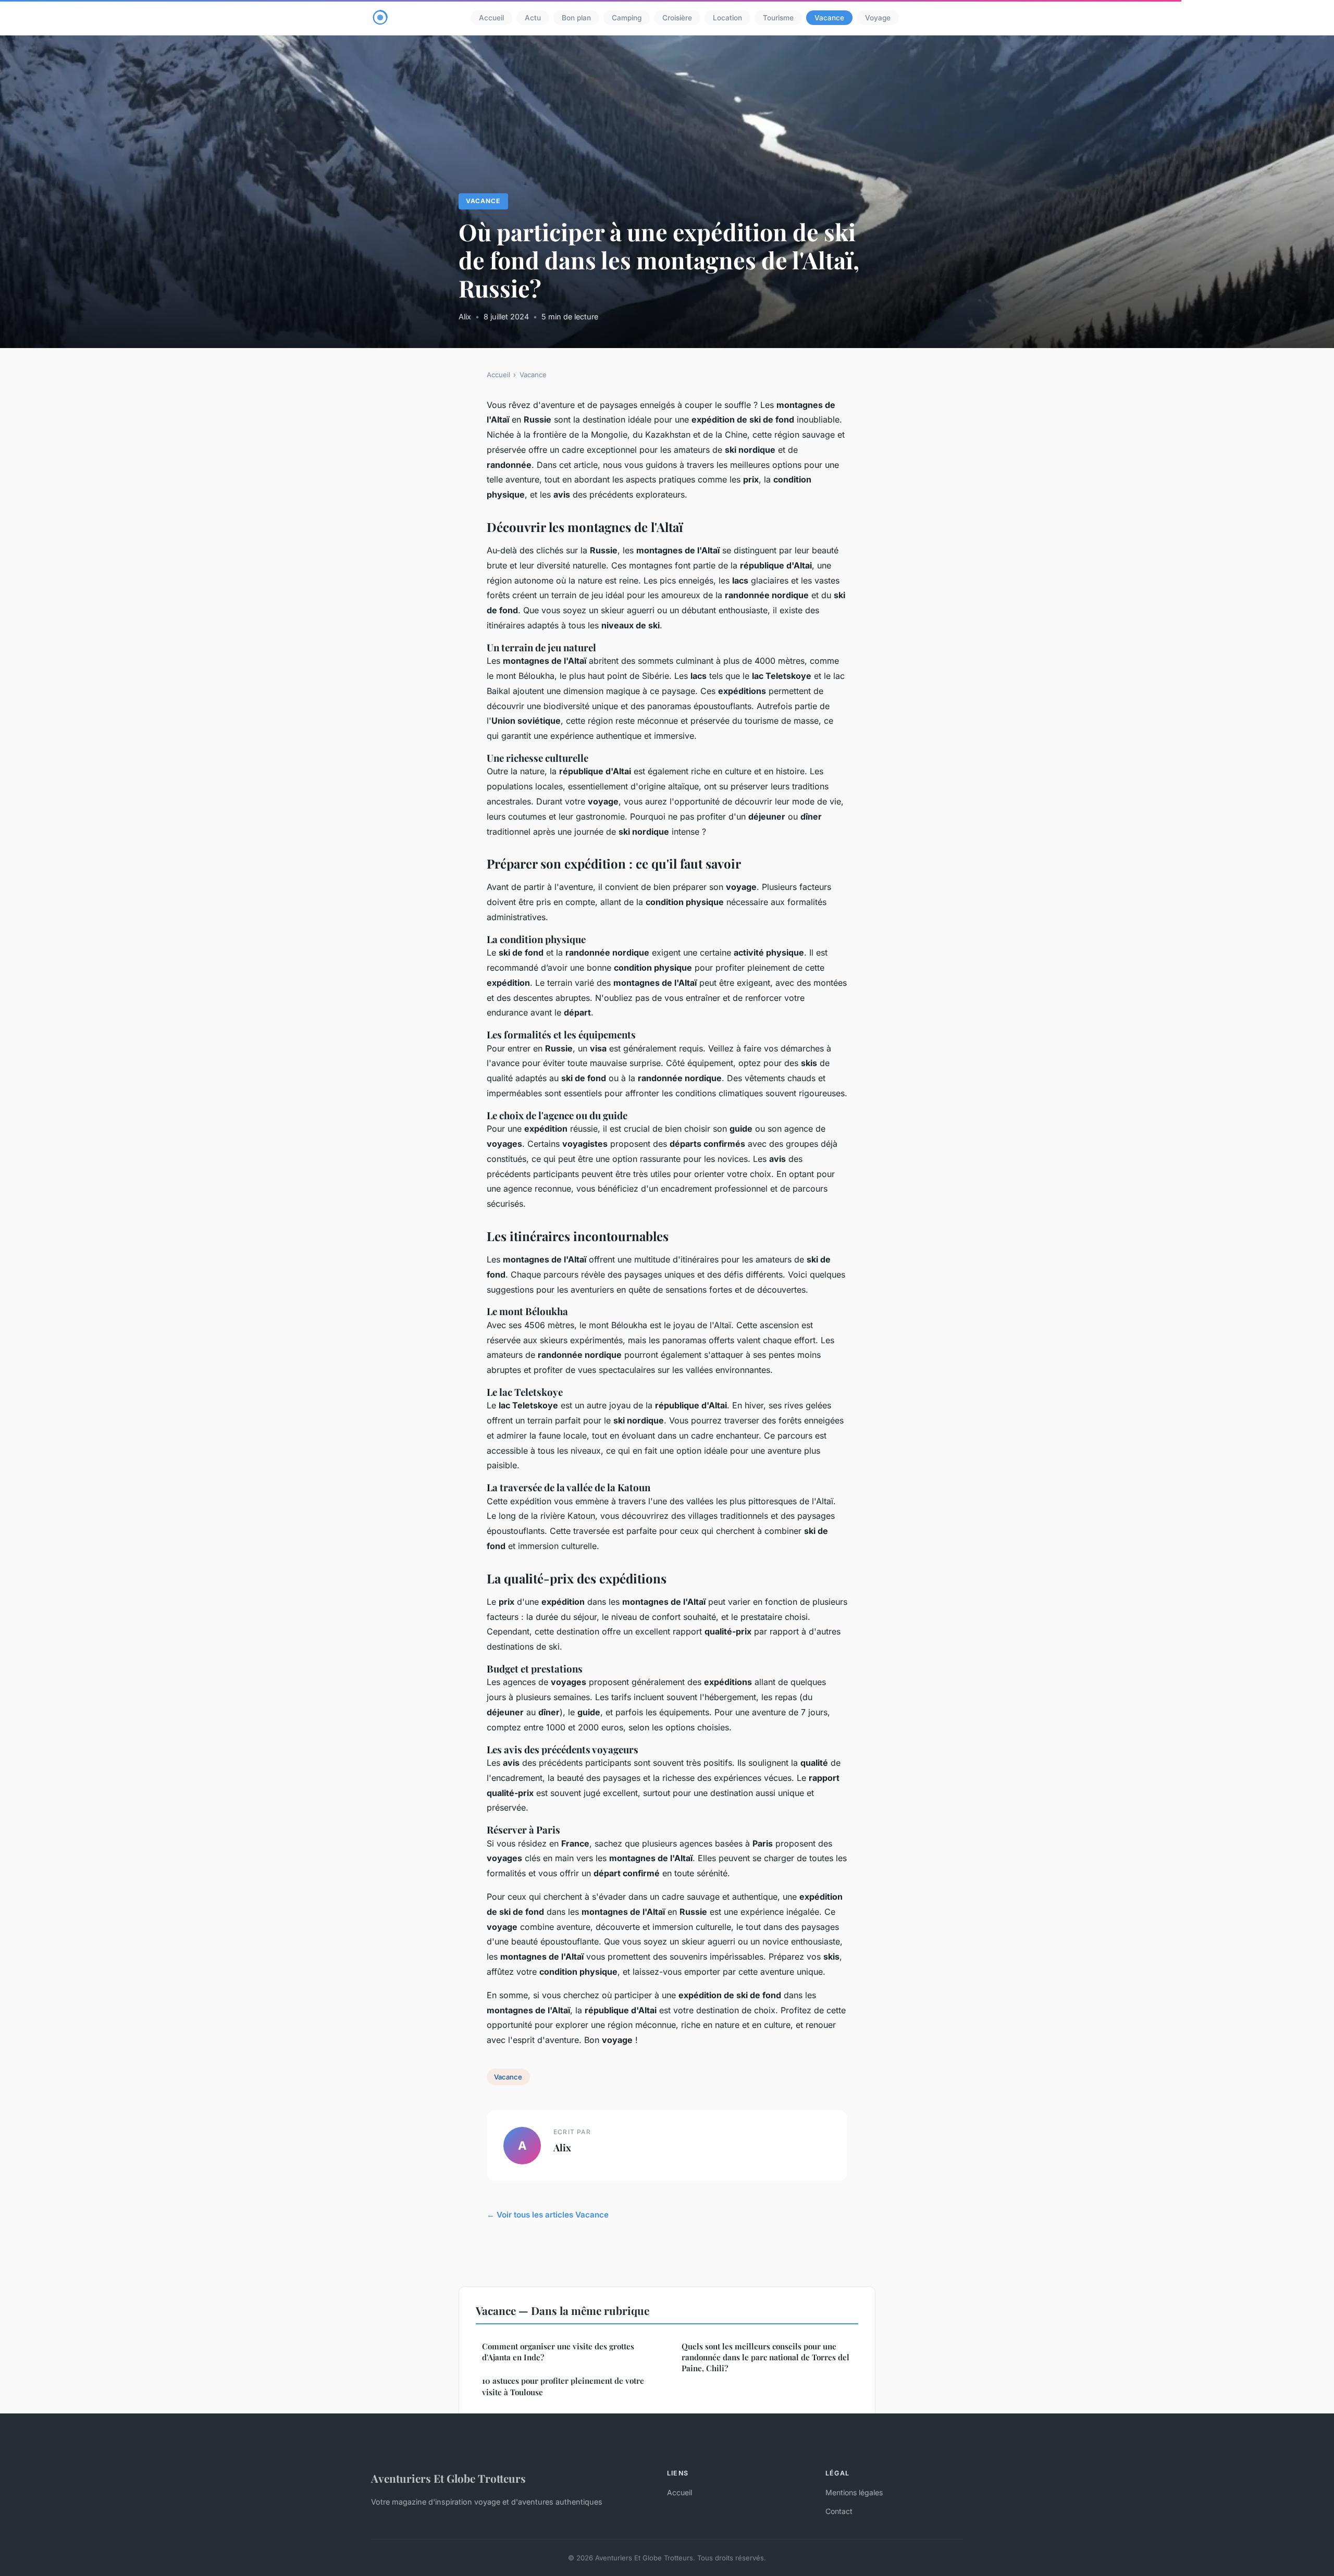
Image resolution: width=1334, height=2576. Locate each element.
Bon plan (576, 18)
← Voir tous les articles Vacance (548, 2215)
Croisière (677, 18)
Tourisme (778, 18)
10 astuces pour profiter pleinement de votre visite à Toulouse (563, 2386)
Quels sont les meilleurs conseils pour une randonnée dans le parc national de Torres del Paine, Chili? (765, 2357)
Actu (533, 18)
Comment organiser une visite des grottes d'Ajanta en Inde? (558, 2352)
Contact (839, 2511)
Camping (627, 18)
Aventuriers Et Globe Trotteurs (448, 2478)
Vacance (829, 18)
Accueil (491, 18)
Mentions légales (854, 2492)
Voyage (878, 18)
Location (727, 18)
